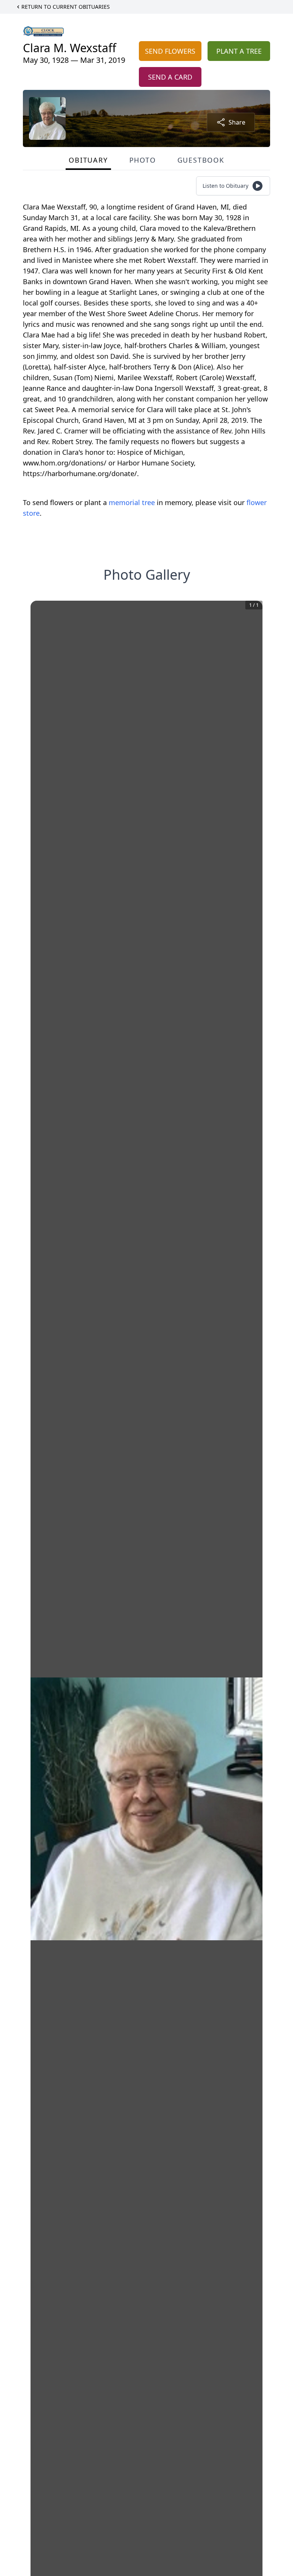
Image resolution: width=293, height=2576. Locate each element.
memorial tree (132, 502)
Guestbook (201, 160)
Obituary (88, 160)
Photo (143, 160)
